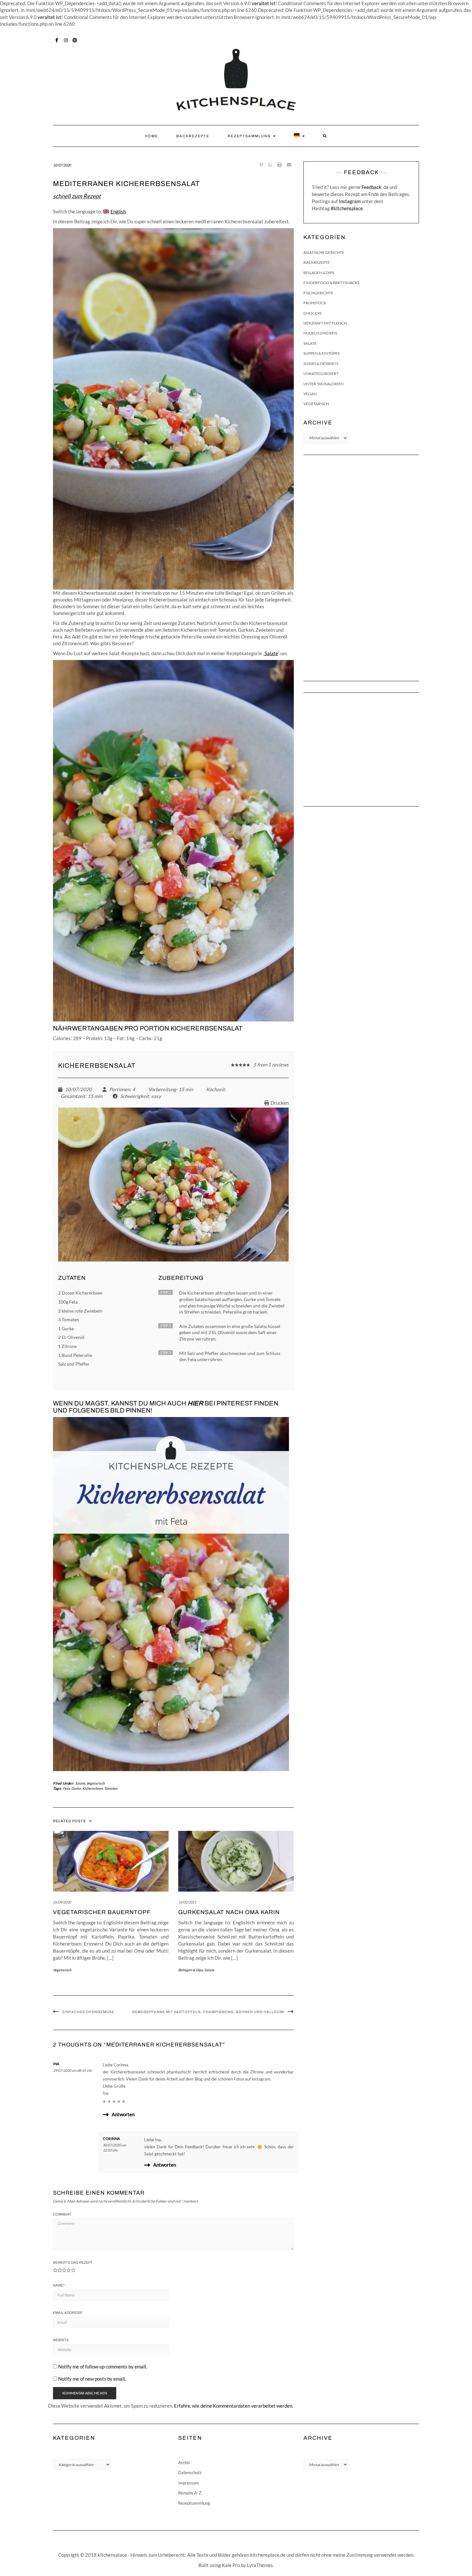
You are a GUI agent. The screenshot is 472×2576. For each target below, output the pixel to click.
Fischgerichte (318, 293)
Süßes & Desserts (321, 364)
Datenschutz (190, 2473)
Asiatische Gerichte (324, 252)
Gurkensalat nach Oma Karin (229, 1912)
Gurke (76, 1788)
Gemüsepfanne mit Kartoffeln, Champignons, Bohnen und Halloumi (208, 2012)
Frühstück (315, 303)
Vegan (310, 394)
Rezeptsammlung (250, 136)
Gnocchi (313, 313)
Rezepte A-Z (190, 2493)
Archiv (184, 2463)
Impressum (188, 2483)
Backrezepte (193, 136)
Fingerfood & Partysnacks (331, 283)
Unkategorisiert (321, 374)
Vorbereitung (162, 1089)
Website (61, 2340)
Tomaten (111, 1788)
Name (59, 2285)
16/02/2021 (187, 1902)
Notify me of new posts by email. (92, 2379)
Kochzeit (215, 1089)
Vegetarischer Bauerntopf (102, 1912)
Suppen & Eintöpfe (322, 353)
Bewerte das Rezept (73, 2262)
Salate (271, 653)
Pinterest (75, 40)
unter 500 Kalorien (323, 384)
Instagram (66, 40)
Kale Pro (231, 2565)
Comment (62, 2214)
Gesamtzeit (73, 1096)
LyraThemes (260, 2565)
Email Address (68, 2313)
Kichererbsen (92, 1788)
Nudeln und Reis (320, 333)
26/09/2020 (62, 1902)
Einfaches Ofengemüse (88, 2012)
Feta (66, 1788)
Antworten (123, 2114)
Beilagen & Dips (191, 1970)
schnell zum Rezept (77, 196)
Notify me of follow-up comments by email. (103, 2367)
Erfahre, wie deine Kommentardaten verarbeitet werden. (234, 2406)
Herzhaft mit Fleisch (325, 323)
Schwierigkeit (135, 1096)
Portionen (120, 1089)
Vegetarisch (96, 1783)
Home (151, 136)
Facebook (57, 40)
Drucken (280, 1103)
